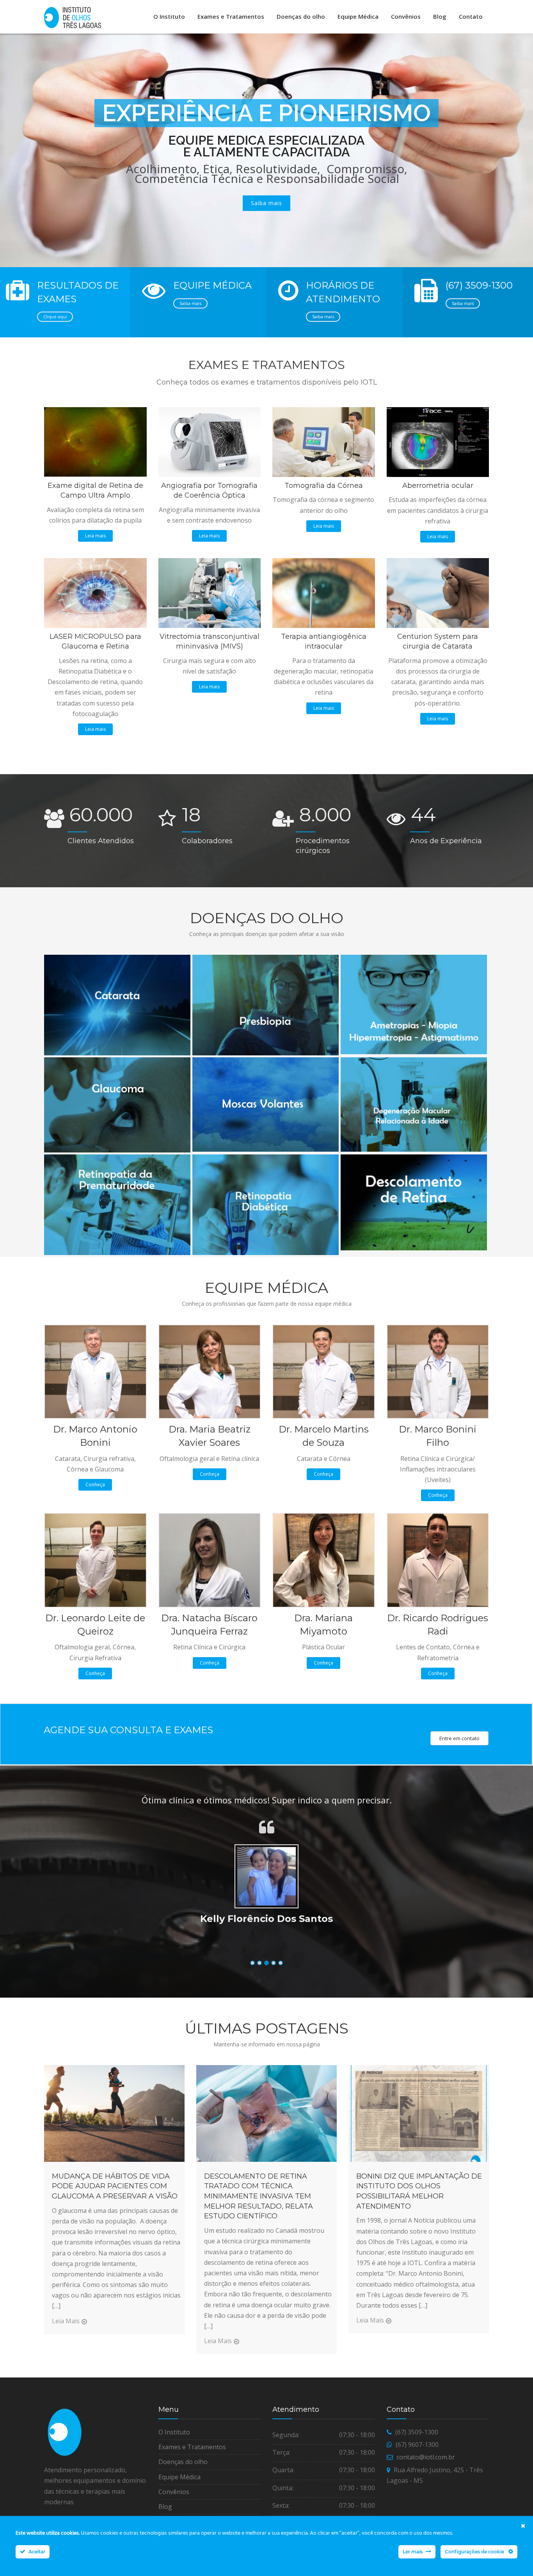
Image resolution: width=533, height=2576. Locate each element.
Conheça (95, 1485)
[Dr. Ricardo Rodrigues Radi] (438, 1560)
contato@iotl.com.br (426, 2457)
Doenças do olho (301, 16)
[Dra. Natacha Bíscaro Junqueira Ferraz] (210, 1560)
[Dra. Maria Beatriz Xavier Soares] (210, 1371)
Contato (471, 16)
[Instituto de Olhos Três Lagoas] (73, 18)
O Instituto (169, 16)
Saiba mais (190, 303)
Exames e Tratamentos (231, 16)
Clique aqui (55, 316)
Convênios (406, 16)
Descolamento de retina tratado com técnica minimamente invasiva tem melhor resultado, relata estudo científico (259, 2196)
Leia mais (95, 536)
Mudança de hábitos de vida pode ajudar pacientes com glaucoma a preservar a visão (115, 2186)
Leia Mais (66, 2321)
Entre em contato (459, 1738)
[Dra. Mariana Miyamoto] (324, 1560)
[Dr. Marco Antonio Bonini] (95, 1371)
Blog (440, 16)
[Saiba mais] (116, 957)
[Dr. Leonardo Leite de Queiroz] (95, 1560)
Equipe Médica (358, 16)
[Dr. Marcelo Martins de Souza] (324, 1371)
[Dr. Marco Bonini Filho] (438, 1371)
